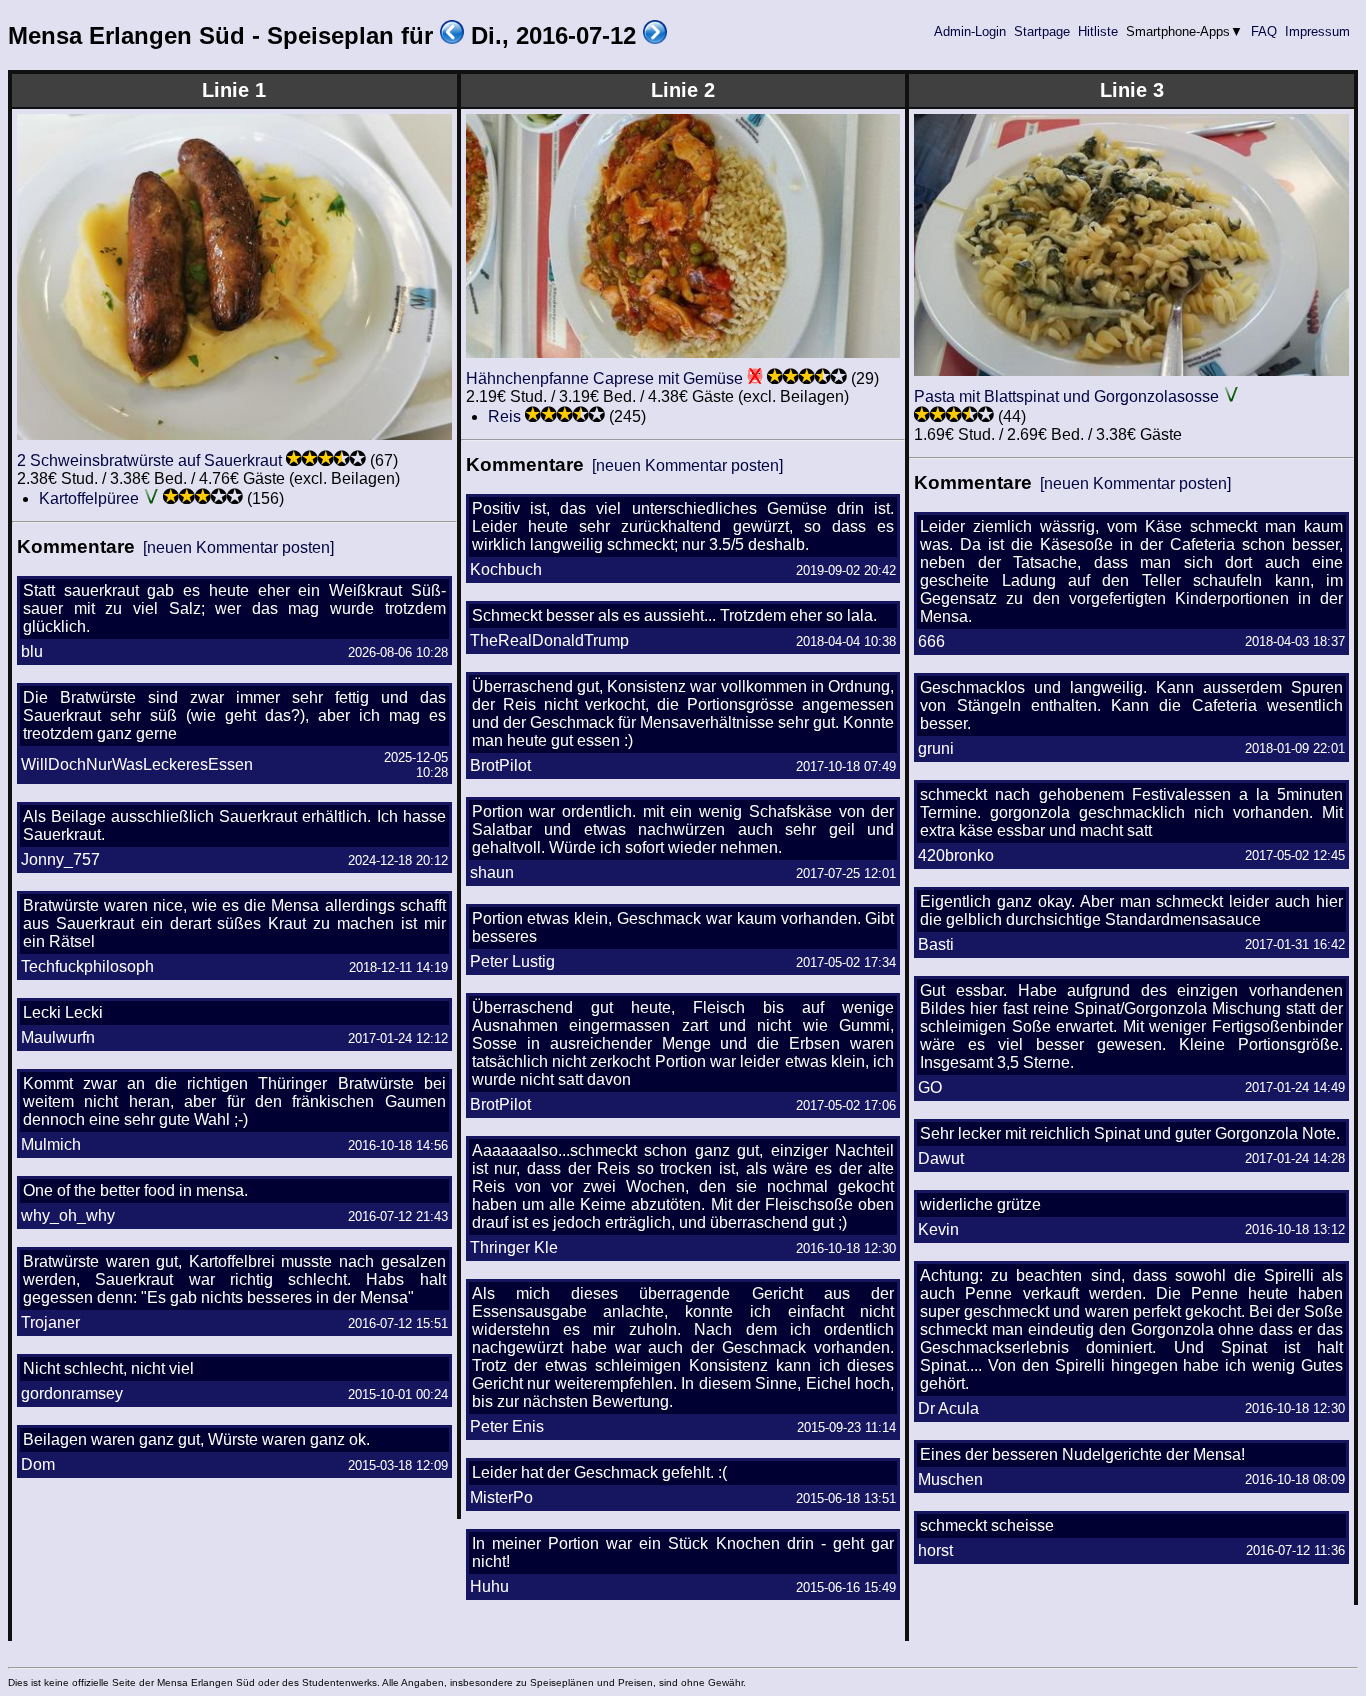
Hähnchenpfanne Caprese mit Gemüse (604, 378)
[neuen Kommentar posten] (238, 547)
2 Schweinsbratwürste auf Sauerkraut (149, 460)
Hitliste (1098, 31)
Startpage (1042, 31)
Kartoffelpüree (89, 498)
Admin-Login (970, 31)
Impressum (1317, 31)
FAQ (1264, 31)
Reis (504, 416)
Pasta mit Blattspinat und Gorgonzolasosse (1066, 396)
